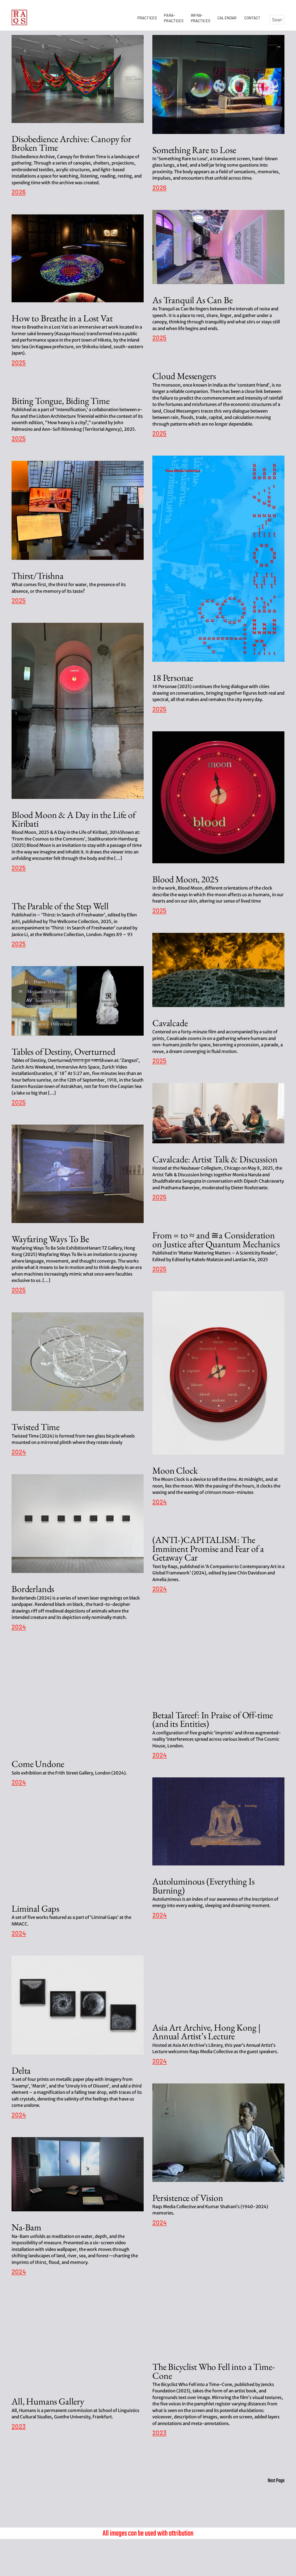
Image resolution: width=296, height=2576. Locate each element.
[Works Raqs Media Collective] (20, 17)
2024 (160, 1502)
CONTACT (252, 18)
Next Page (276, 2481)
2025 (159, 338)
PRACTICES (148, 18)
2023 (159, 2433)
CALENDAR (228, 18)
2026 (19, 192)
